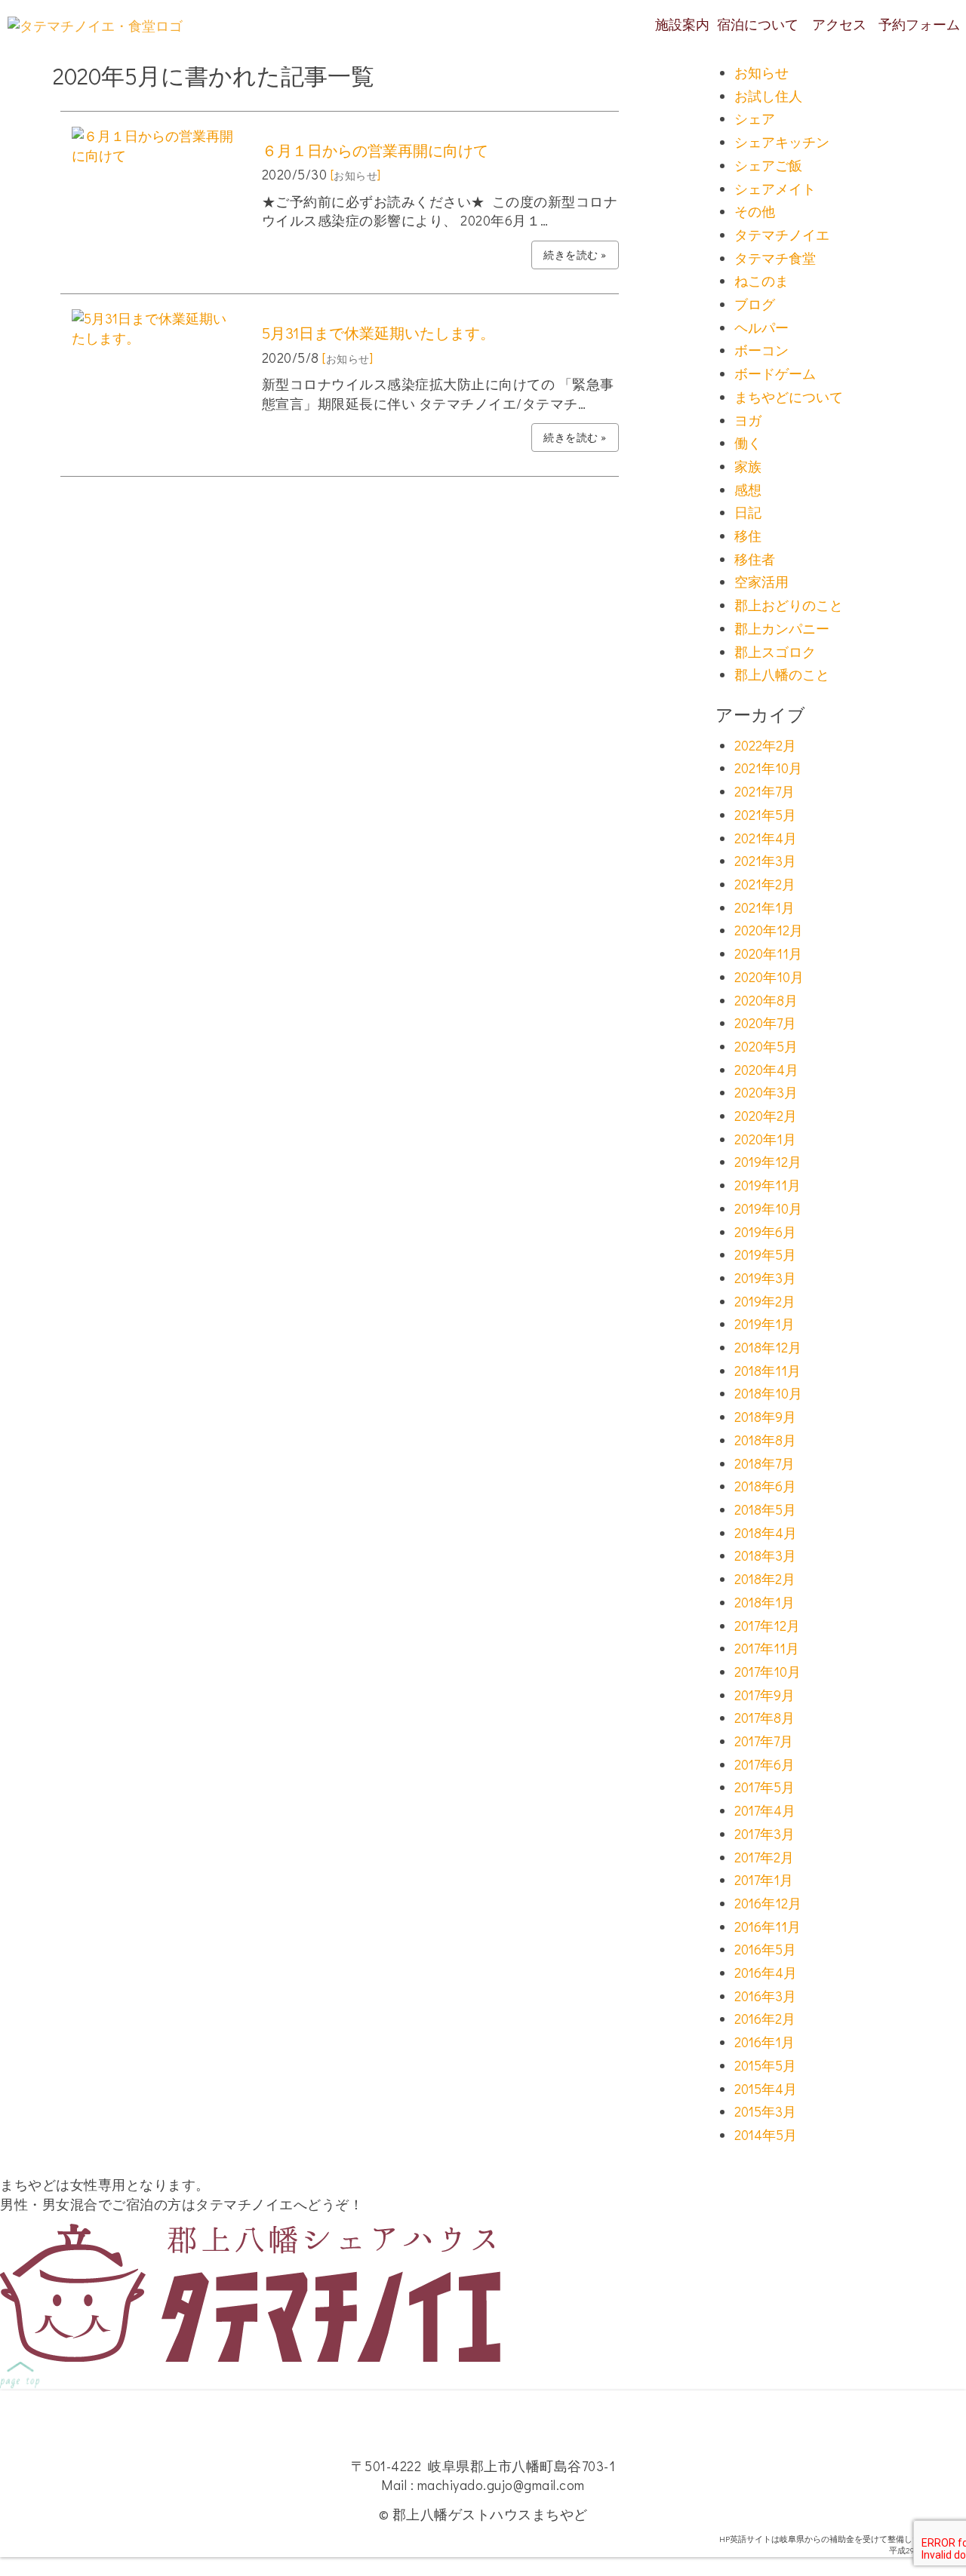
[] (356, 174)
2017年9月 (764, 1695)
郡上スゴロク (775, 652)
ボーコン (761, 350)
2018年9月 (765, 1417)
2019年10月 (768, 1208)
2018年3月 (765, 1555)
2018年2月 (765, 1579)
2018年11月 (768, 1371)
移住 (748, 536)
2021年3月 (765, 861)
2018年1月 (764, 1602)
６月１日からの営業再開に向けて (375, 150)
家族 (748, 466)
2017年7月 (764, 1741)
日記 (748, 512)
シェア (755, 118)
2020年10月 (769, 977)
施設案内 (682, 24)
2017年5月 (764, 1787)
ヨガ (748, 420)
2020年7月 (765, 1023)
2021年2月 (765, 884)
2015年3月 (765, 2111)
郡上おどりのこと (789, 605)
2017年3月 (764, 1834)
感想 (748, 490)
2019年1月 (764, 1324)
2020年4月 (766, 1070)
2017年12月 (767, 1626)
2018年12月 (768, 1347)
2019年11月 (768, 1185)
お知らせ (761, 72)
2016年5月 (765, 1949)
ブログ (755, 304)
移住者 (755, 559)
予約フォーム (919, 24)
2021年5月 (765, 815)
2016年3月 (765, 1996)
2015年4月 (766, 2089)
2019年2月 (765, 1301)
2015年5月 (765, 2065)
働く (748, 443)
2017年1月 (764, 1880)
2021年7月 (764, 791)
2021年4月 (766, 838)
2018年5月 (765, 1509)
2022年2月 (765, 745)
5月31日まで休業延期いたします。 (378, 333)
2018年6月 (765, 1486)
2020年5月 (766, 1046)
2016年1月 (764, 2042)
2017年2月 (764, 1857)
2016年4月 (766, 1973)
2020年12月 (769, 930)
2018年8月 (765, 1440)
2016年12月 (768, 1903)
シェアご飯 (768, 165)
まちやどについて (789, 397)
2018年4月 (766, 1533)
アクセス (839, 24)
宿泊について (758, 24)
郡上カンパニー (782, 628)
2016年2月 (765, 2019)
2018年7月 (764, 1463)
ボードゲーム (775, 373)
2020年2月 (766, 1116)
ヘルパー (761, 327)
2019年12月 (768, 1162)
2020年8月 (766, 1000)
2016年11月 (768, 1927)
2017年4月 (765, 1810)
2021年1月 (764, 907)
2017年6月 (764, 1764)
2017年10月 (768, 1672)
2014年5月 (766, 2135)
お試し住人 (768, 96)
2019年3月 (765, 1278)
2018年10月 (768, 1393)
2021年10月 (768, 768)
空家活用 (761, 582)
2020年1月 (765, 1139)
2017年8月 (764, 1718)
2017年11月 (767, 1648)
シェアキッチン (782, 142)
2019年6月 (765, 1232)
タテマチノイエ (782, 235)
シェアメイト (775, 189)
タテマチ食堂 (775, 258)
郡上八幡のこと (782, 674)
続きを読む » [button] (575, 255)
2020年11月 (768, 953)
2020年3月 (766, 1092)
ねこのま (761, 281)
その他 (755, 211)
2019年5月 (765, 1254)
